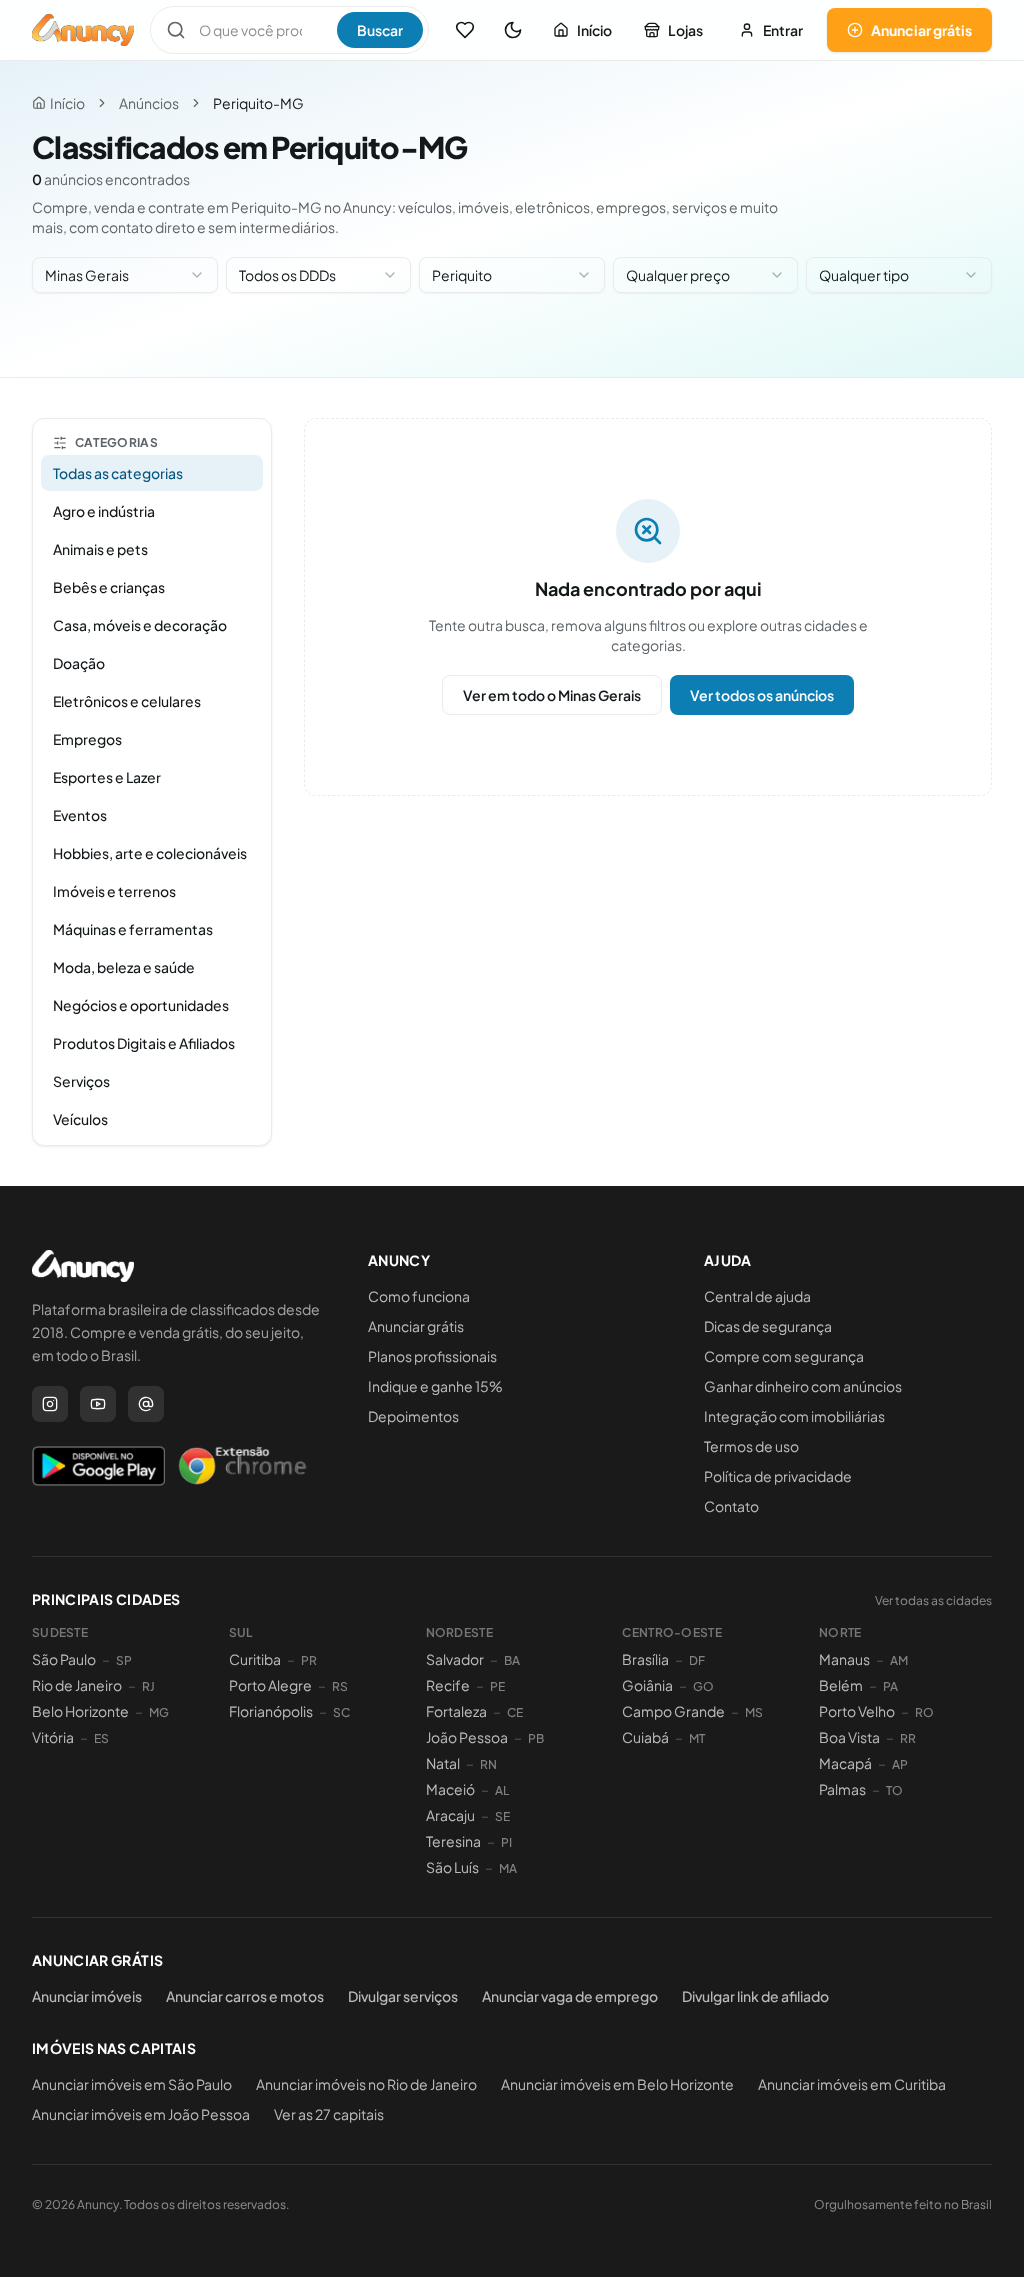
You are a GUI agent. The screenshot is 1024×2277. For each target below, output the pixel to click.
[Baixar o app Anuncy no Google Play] (98, 1466)
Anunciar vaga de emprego (570, 1996)
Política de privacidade (778, 1476)
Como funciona (419, 1296)
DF (697, 1660)
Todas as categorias (118, 473)
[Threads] (146, 1404)
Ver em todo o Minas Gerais (552, 695)
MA (508, 1868)
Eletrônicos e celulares (127, 701)
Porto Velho (857, 1711)
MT (697, 1738)
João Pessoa (467, 1737)
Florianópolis (271, 1711)
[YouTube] (98, 1404)
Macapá (845, 1763)
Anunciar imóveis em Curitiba (852, 2084)
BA (512, 1660)
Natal (443, 1763)
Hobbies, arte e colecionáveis (150, 853)
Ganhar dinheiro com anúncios (803, 1386)
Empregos (87, 739)
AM (899, 1660)
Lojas (685, 30)
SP (124, 1660)
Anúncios (149, 103)
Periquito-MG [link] (258, 103)
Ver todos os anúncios (762, 695)
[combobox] (125, 275)
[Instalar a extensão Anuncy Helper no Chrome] (242, 1466)
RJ (148, 1686)
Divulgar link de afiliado (755, 1996)
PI (506, 1842)
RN (488, 1764)
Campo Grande (673, 1711)
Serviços (81, 1081)
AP (900, 1764)
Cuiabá (645, 1737)
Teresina (453, 1841)
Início (594, 30)
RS (340, 1686)
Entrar (783, 30)
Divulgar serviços (403, 1996)
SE (502, 1816)
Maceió (450, 1789)
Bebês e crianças (109, 587)
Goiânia (647, 1685)
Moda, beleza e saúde (124, 967)
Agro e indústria (104, 511)
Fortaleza (456, 1711)
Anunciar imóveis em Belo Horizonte (617, 2084)
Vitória (53, 1737)
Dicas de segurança (768, 1326)
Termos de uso (751, 1446)
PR (309, 1660)
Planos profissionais (432, 1356)
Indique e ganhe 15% (435, 1386)
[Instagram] (50, 1404)
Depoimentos (413, 1416)
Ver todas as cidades (933, 1600)
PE (497, 1686)
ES (101, 1738)
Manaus (844, 1659)
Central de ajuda (757, 1296)
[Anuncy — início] (83, 30)
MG (159, 1712)
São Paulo (64, 1659)
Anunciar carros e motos (245, 1996)
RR (908, 1738)
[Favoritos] (465, 30)
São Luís (452, 1867)
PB (536, 1738)
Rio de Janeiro (77, 1685)
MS (754, 1712)
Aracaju (450, 1815)
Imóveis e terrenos (114, 891)
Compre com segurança (784, 1356)
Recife (448, 1685)
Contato (731, 1506)
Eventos (80, 815)
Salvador (455, 1659)
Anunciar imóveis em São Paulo (132, 2084)
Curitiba (255, 1659)
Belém (841, 1685)
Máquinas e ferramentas (133, 929)
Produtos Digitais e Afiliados (144, 1043)
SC (341, 1712)
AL (502, 1790)
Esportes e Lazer (107, 777)
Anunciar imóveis (87, 1996)
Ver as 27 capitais (329, 2114)
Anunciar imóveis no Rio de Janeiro (366, 2084)
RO (924, 1712)
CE (515, 1712)
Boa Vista (849, 1737)
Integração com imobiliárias (794, 1416)
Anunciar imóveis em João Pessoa (141, 2114)
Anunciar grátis (921, 30)
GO (703, 1686)
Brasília (645, 1659)
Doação (79, 663)
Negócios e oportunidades (141, 1005)
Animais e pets (100, 549)
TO (894, 1790)
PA (890, 1686)
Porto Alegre (270, 1685)
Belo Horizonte (80, 1711)
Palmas (842, 1789)
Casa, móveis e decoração (140, 625)
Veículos (80, 1119)
